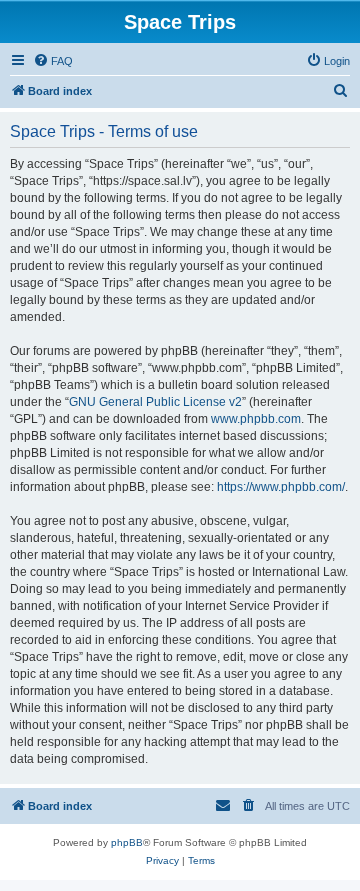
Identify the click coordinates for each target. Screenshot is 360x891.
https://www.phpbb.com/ (281, 487)
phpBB (127, 842)
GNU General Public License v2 (155, 402)
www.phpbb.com (256, 419)
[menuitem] (53, 61)
